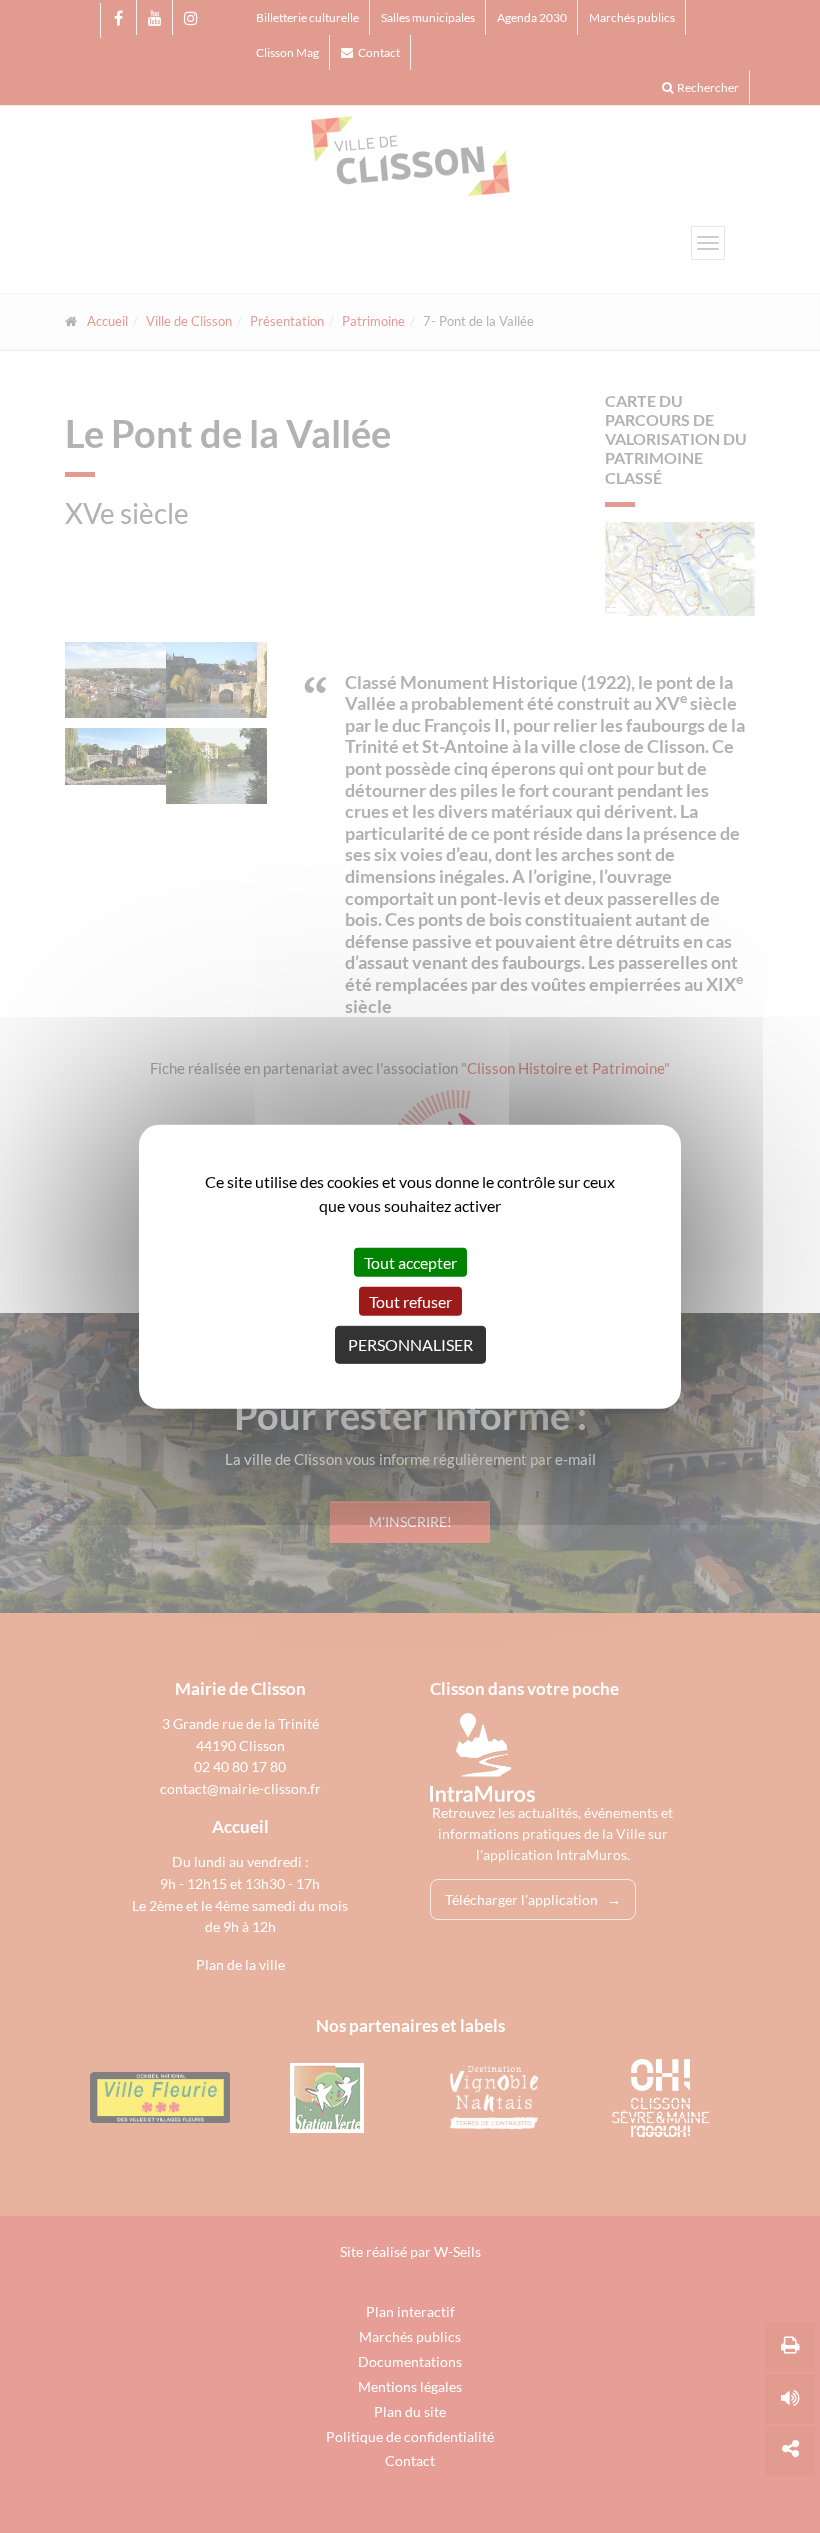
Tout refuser (410, 1301)
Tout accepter (410, 1261)
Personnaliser (410, 1344)
